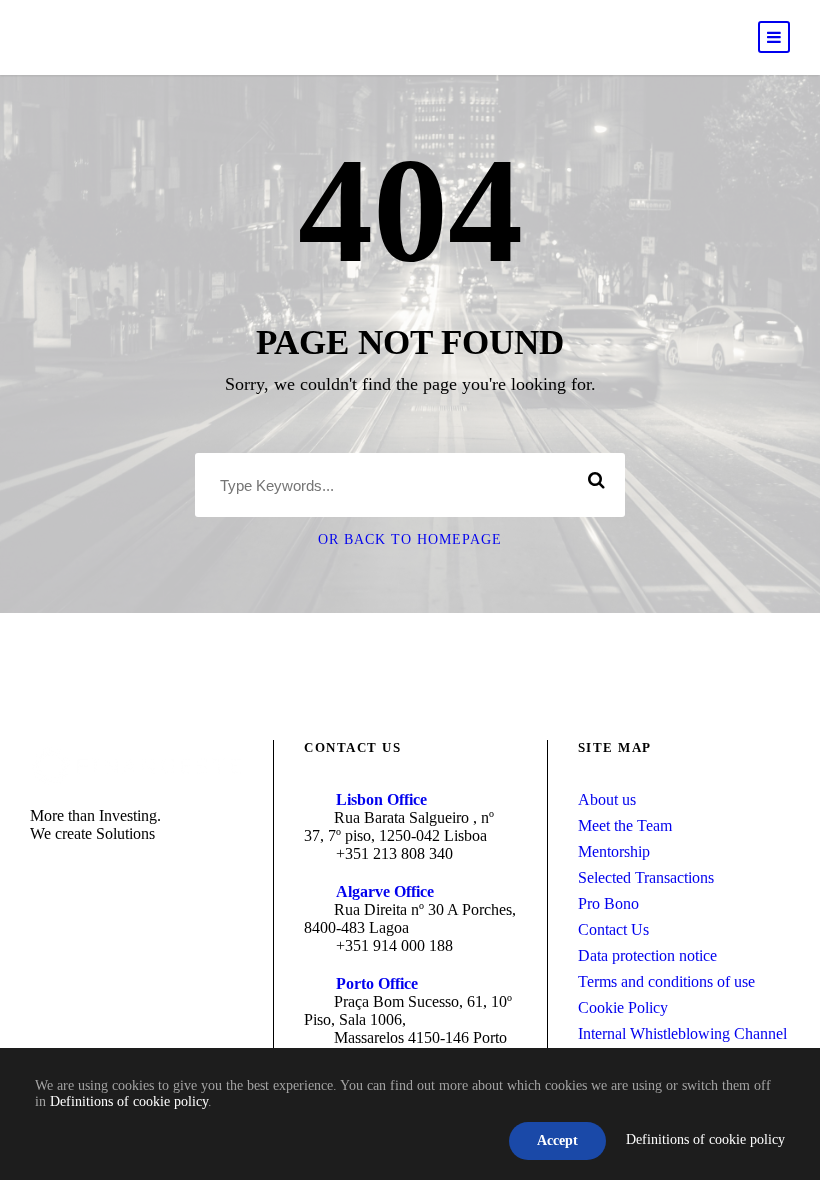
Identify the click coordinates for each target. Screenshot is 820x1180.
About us (607, 799)
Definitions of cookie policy (129, 1101)
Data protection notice (647, 955)
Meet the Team (625, 825)
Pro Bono (608, 903)
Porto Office (377, 983)
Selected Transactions (646, 877)
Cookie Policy (623, 1007)
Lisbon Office (381, 799)
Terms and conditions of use (666, 981)
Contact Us (613, 929)
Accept (557, 1140)
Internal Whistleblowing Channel (682, 1033)
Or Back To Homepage (410, 539)
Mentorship (614, 851)
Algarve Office (385, 891)
